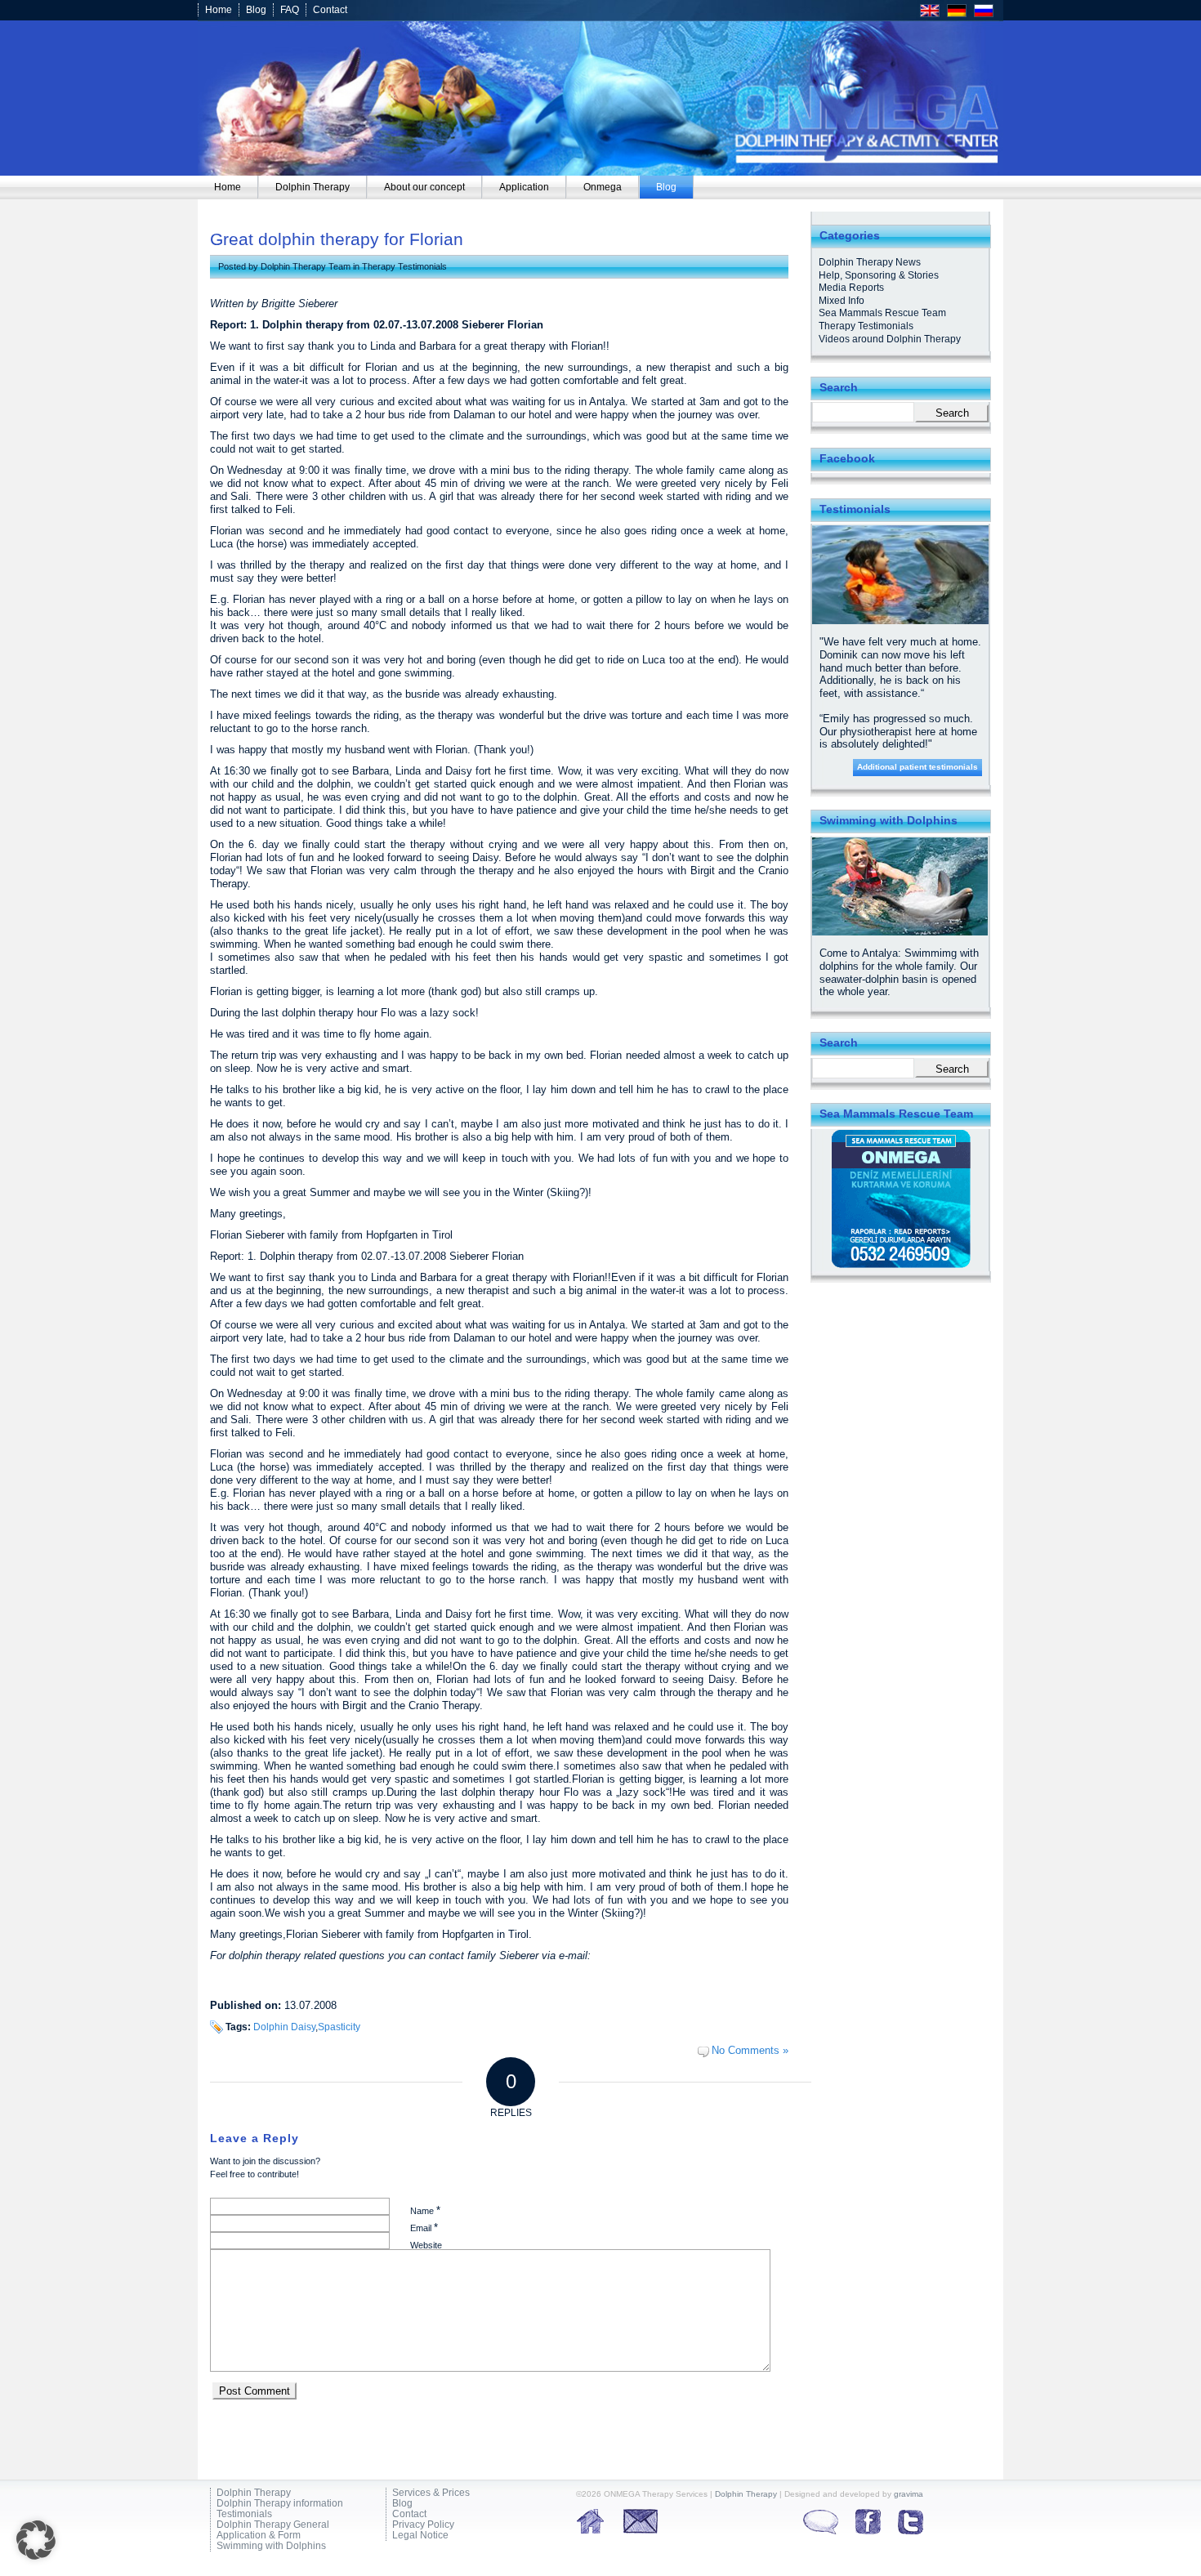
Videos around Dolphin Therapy (890, 339)
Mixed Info (842, 301)
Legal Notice (420, 2536)
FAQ (290, 10)
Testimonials (244, 2514)
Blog (256, 10)
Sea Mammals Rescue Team (882, 313)
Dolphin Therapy (254, 2493)
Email (424, 2228)
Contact (330, 10)
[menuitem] (228, 187)
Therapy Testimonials (404, 266)
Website (426, 2245)
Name (425, 2210)
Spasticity (339, 2027)
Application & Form (259, 2536)
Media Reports (851, 288)
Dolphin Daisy (284, 2027)
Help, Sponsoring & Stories (879, 275)
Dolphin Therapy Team (306, 266)
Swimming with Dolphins (271, 2546)
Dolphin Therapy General (273, 2525)
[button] (36, 2540)
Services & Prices (431, 2493)
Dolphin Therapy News (870, 262)
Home (219, 10)
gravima (909, 2494)
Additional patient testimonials (917, 767)
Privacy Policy (423, 2525)
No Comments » (750, 2050)
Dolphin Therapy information (280, 2504)
